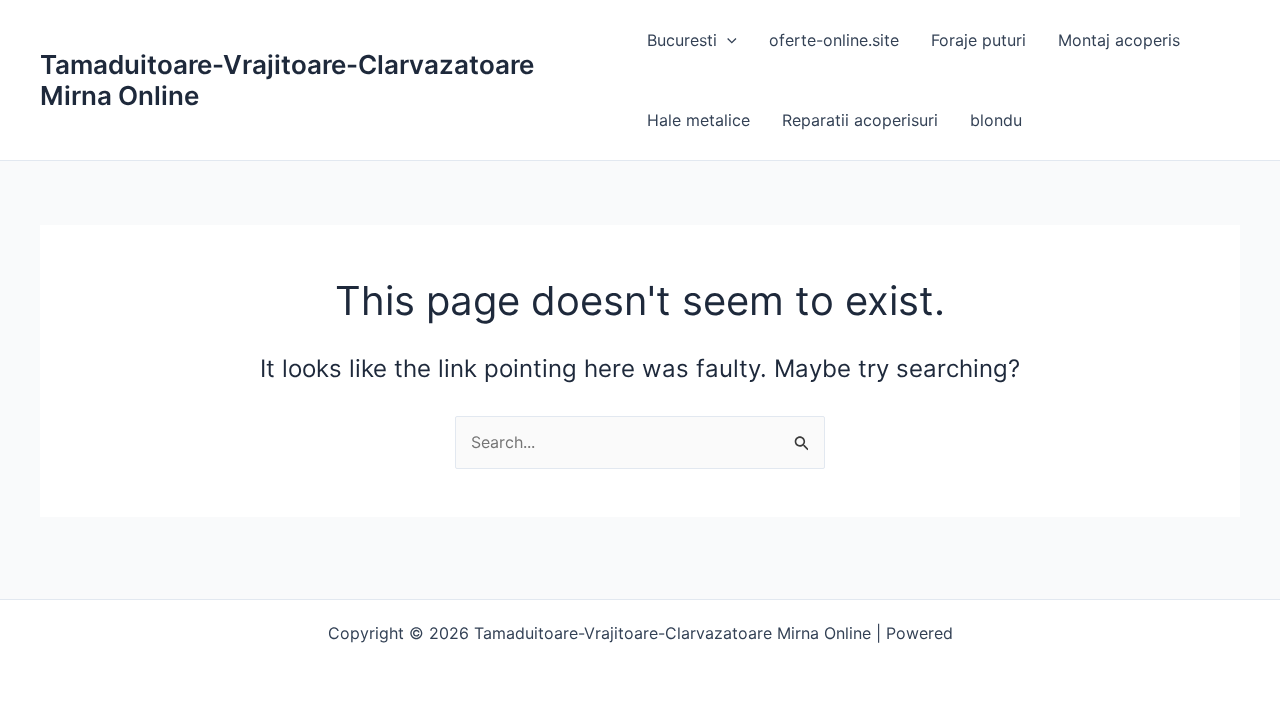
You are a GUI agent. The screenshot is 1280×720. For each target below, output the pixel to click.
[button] (727, 40)
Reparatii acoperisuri (860, 120)
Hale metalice (698, 120)
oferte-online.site (834, 40)
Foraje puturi (978, 40)
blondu (996, 120)
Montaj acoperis (1119, 40)
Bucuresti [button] (682, 40)
